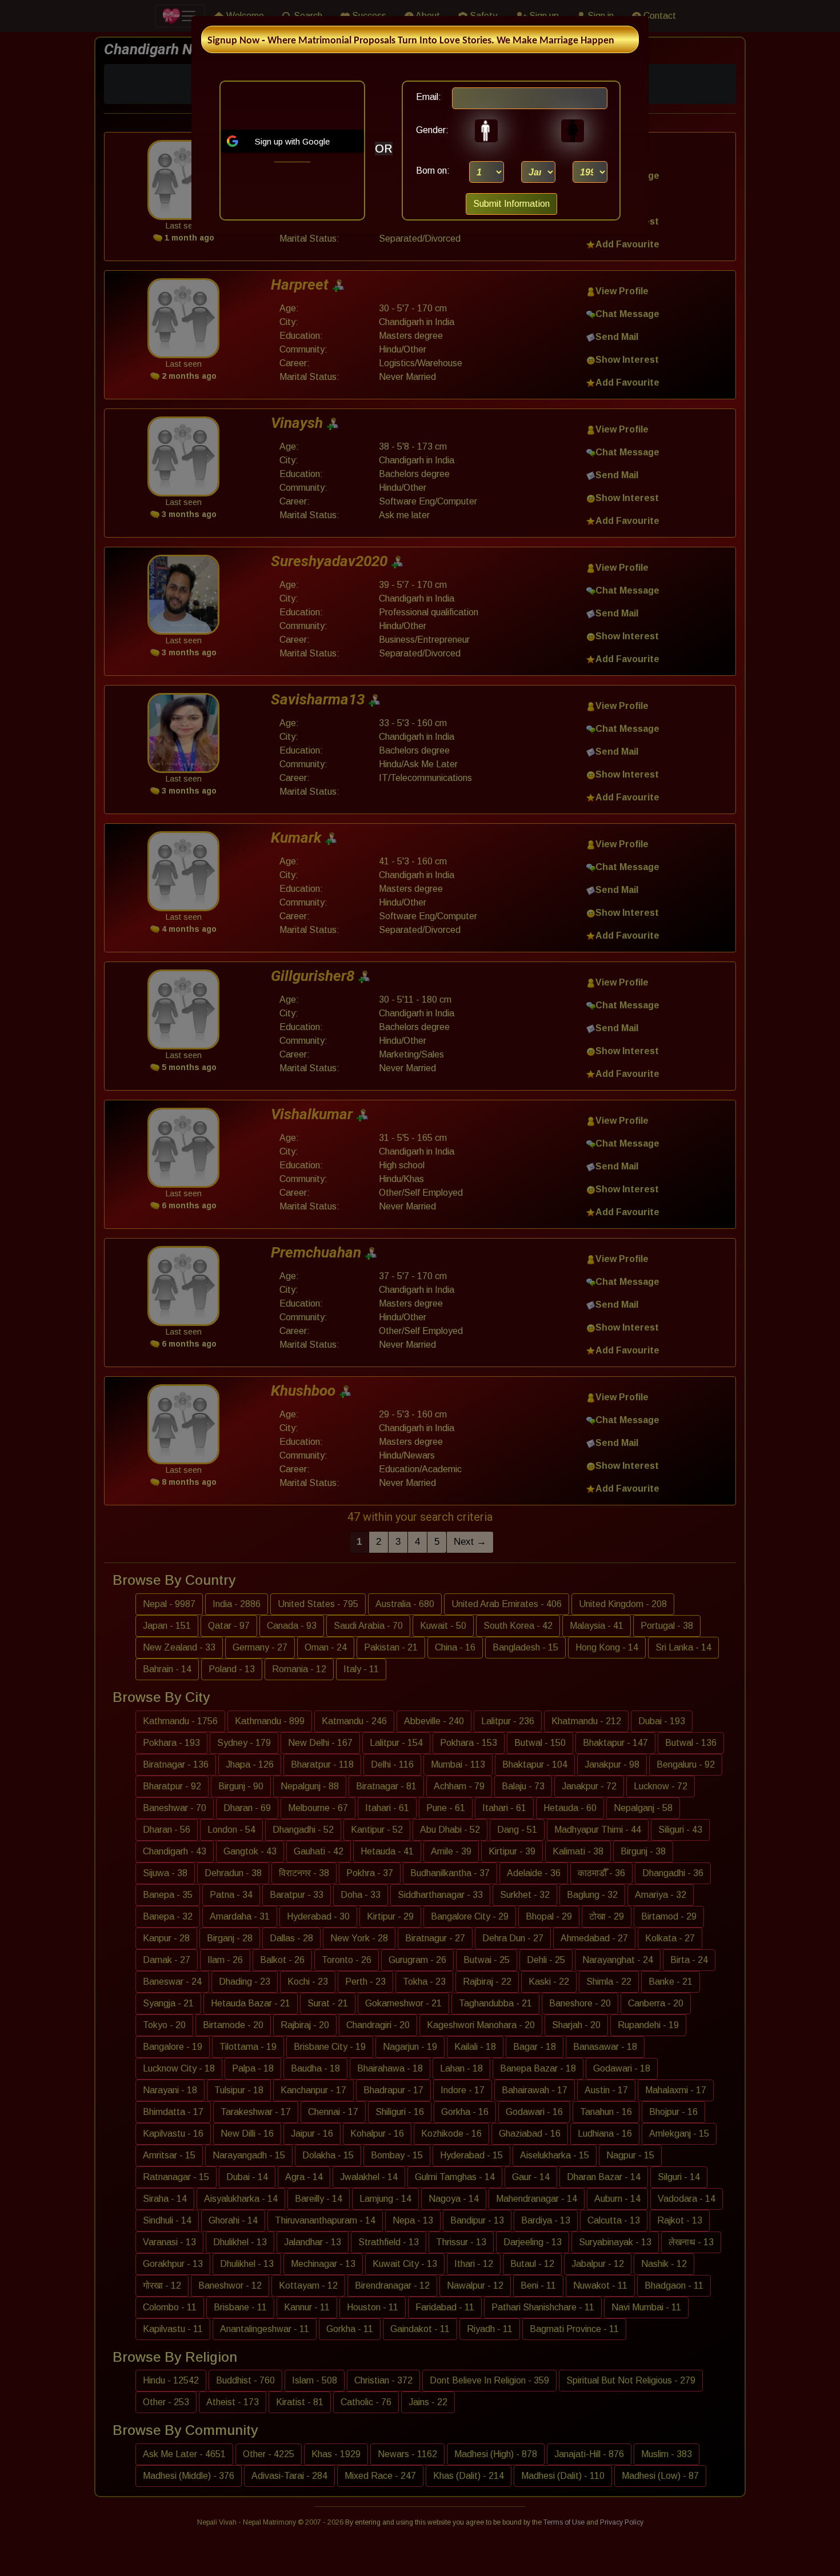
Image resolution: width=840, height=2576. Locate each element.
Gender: (429, 130)
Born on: (433, 171)
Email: (429, 97)
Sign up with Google (292, 141)
